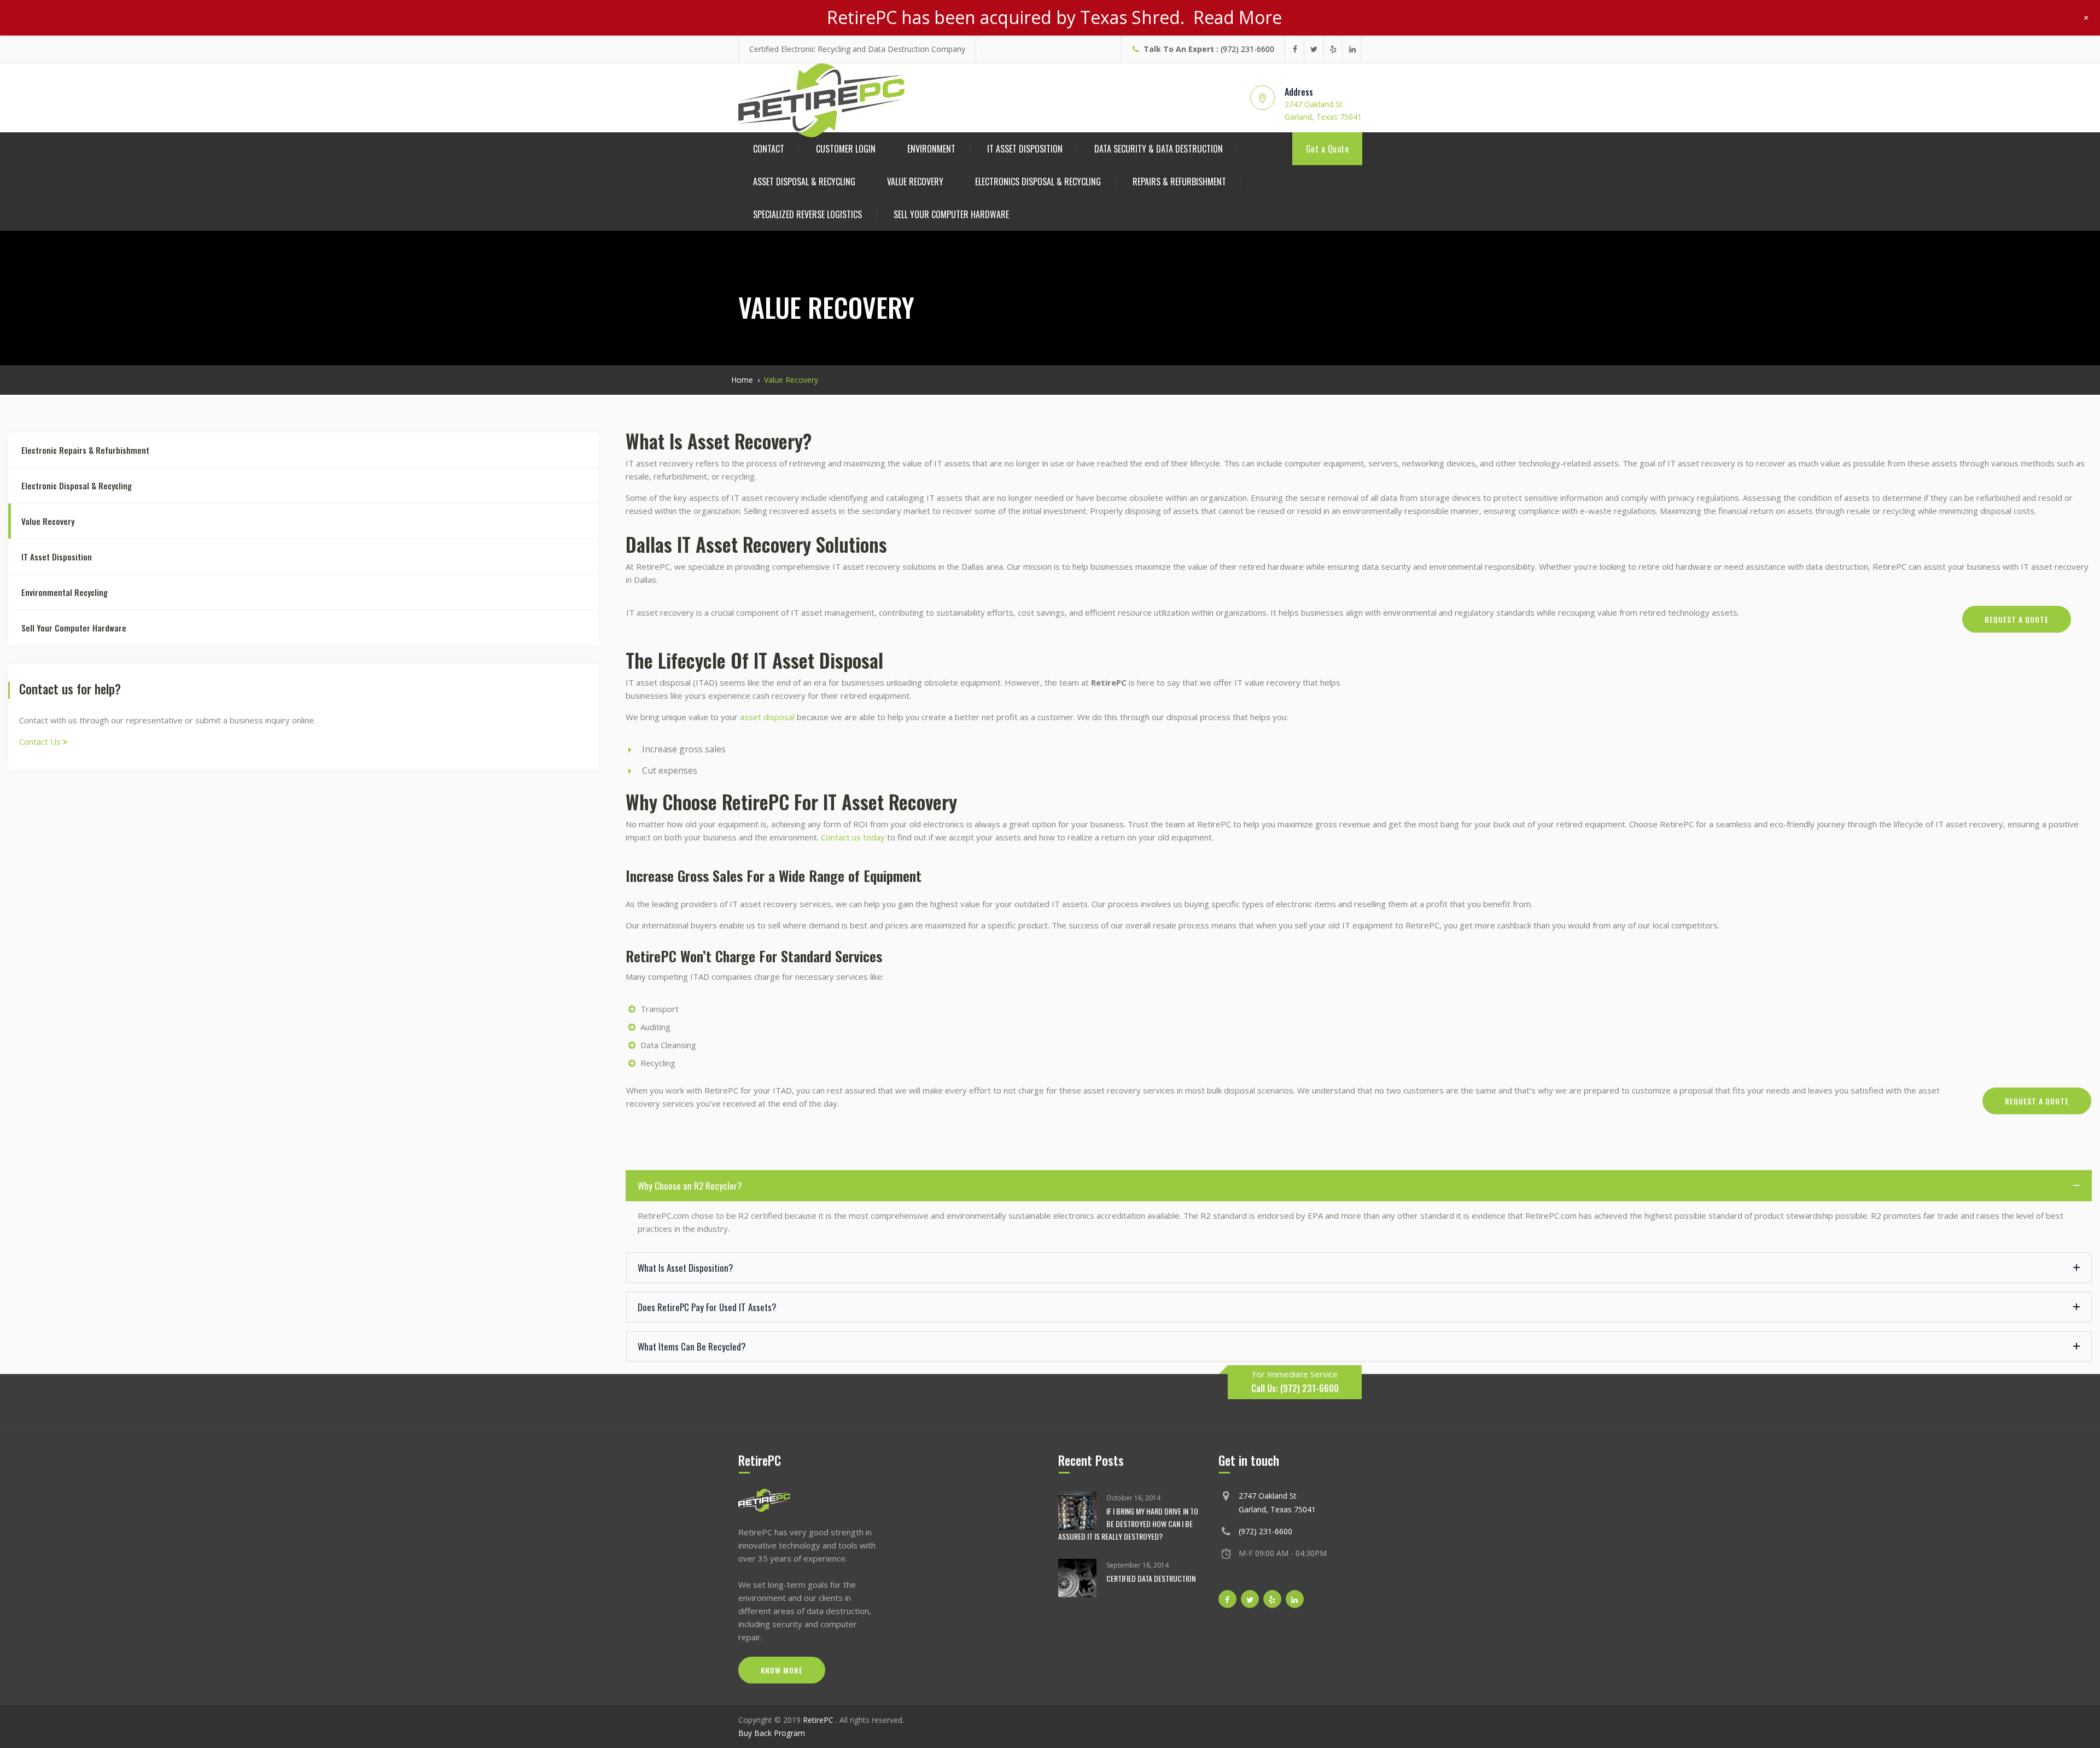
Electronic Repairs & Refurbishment (85, 450)
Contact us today (853, 837)
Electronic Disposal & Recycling (77, 486)
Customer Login (846, 149)
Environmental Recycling (65, 592)
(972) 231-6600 (1247, 49)
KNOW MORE (782, 1670)
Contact (769, 149)
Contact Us (41, 741)
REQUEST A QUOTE (2017, 619)
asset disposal (767, 717)
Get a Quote (1328, 149)
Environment (931, 149)
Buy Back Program (772, 1733)
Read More (1238, 17)
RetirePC (819, 1720)
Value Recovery (915, 182)
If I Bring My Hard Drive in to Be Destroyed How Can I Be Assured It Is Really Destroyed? (1128, 1524)
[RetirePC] (821, 100)
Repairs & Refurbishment (1179, 182)
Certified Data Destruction (1151, 1578)
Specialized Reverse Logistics (807, 214)
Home (742, 380)
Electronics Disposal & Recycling (1038, 182)
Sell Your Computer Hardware (951, 214)
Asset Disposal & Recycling (804, 182)
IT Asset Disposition (1025, 149)
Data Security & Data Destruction (1159, 149)
